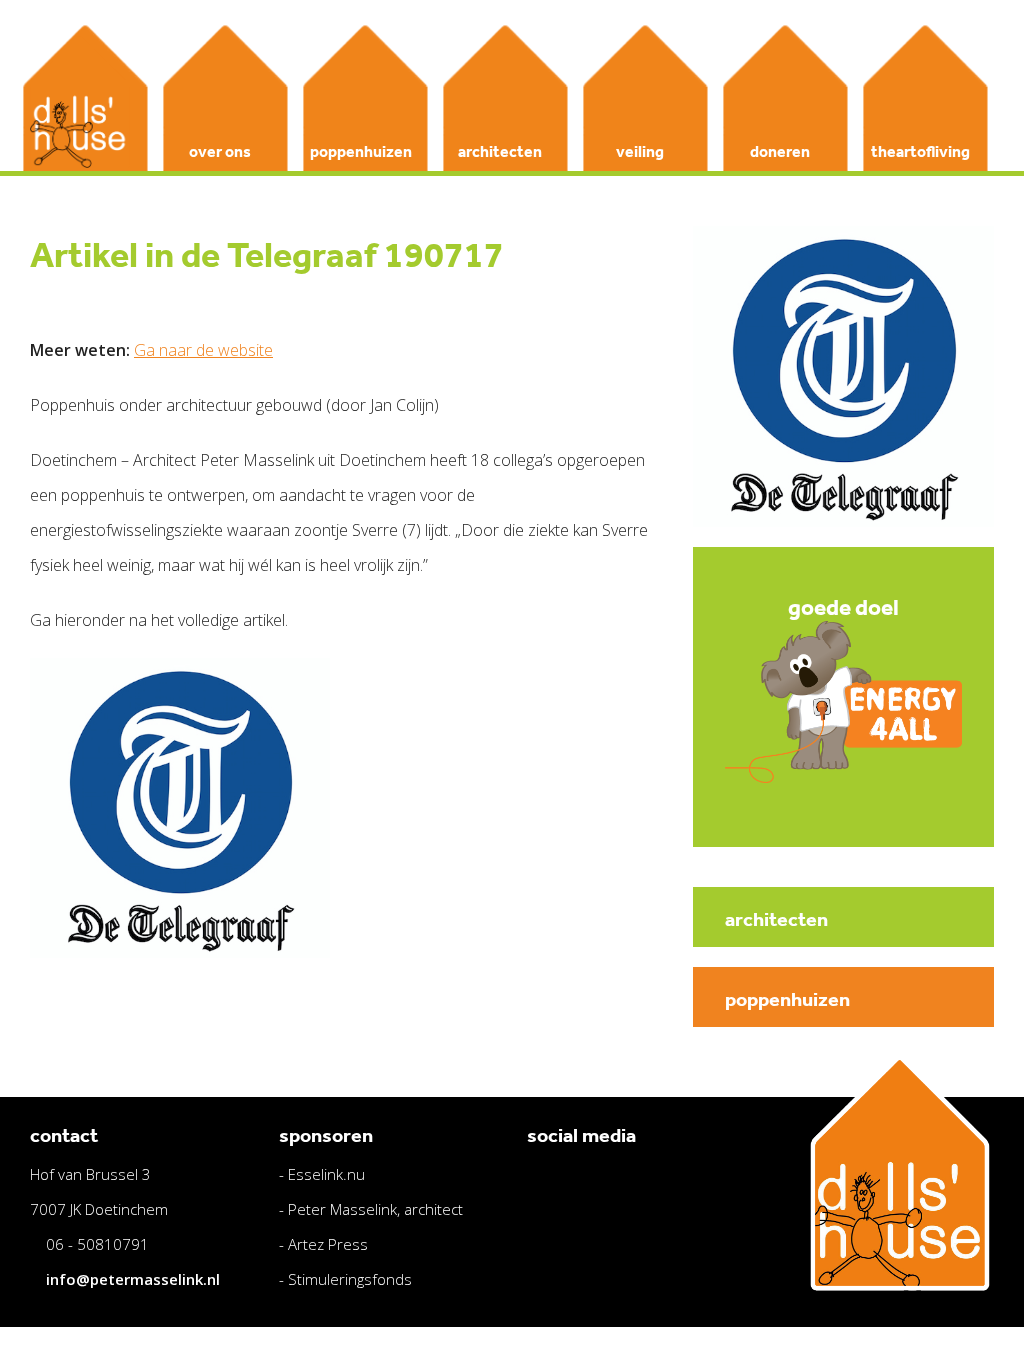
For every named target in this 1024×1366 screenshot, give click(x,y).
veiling (640, 151)
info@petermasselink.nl (133, 1279)
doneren (780, 151)
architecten (500, 151)
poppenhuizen (361, 151)
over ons (220, 151)
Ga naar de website (203, 350)
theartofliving (920, 151)
